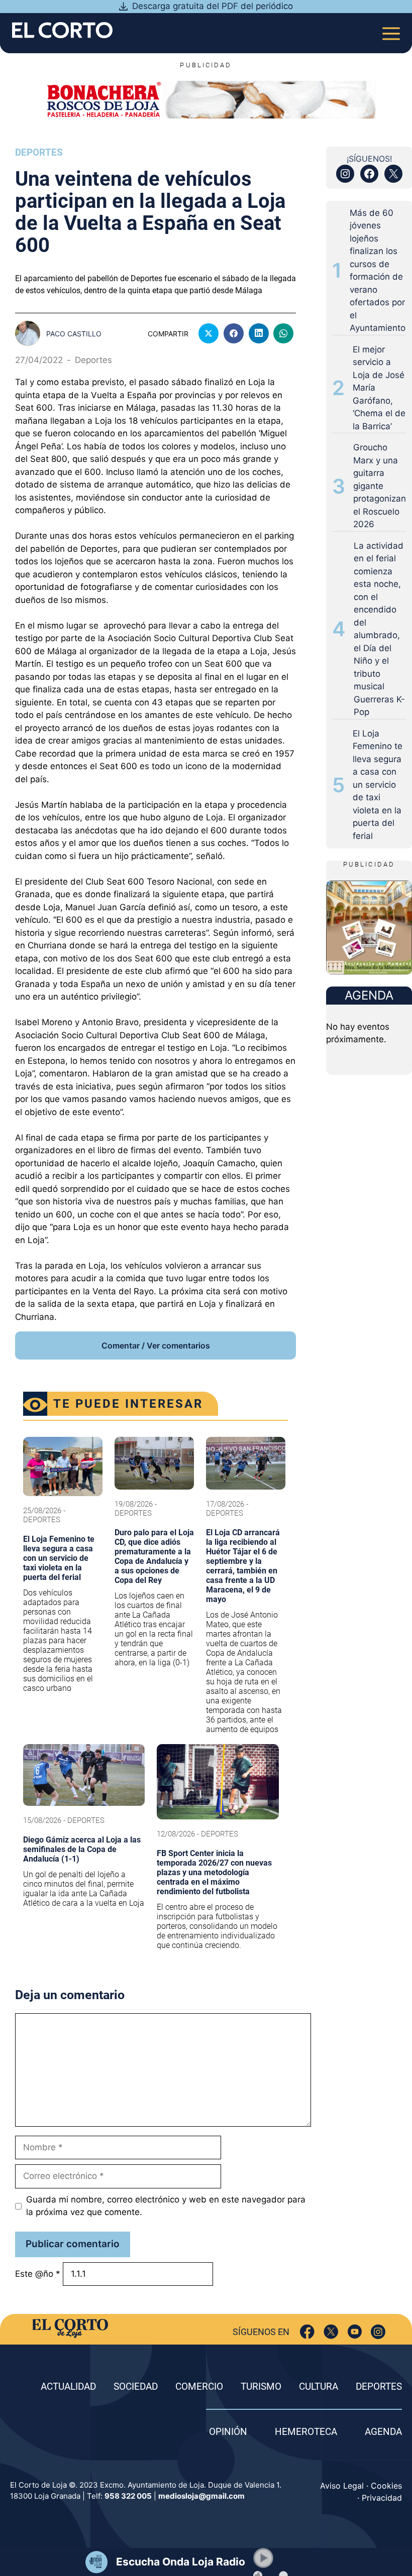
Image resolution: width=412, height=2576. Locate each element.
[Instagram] (378, 2332)
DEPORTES (379, 2386)
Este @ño (38, 2274)
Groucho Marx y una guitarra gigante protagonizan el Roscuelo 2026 (380, 486)
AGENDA (383, 2432)
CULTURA (319, 2386)
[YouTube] (354, 2332)
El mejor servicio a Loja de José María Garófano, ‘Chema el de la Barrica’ (379, 388)
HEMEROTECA (306, 2432)
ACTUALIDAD (68, 2386)
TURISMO (261, 2386)
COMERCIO (199, 2386)
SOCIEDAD (136, 2386)
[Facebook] (307, 2332)
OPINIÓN (228, 2432)
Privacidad (382, 2498)
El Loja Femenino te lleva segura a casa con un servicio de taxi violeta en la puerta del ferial (378, 785)
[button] (263, 2558)
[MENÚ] (391, 30)
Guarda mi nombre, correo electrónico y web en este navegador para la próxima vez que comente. (166, 2206)
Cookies (386, 2486)
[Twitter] (331, 2332)
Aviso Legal (342, 2486)
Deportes (39, 152)
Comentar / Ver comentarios (156, 1345)
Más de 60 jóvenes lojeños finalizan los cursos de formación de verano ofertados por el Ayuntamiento (378, 271)
